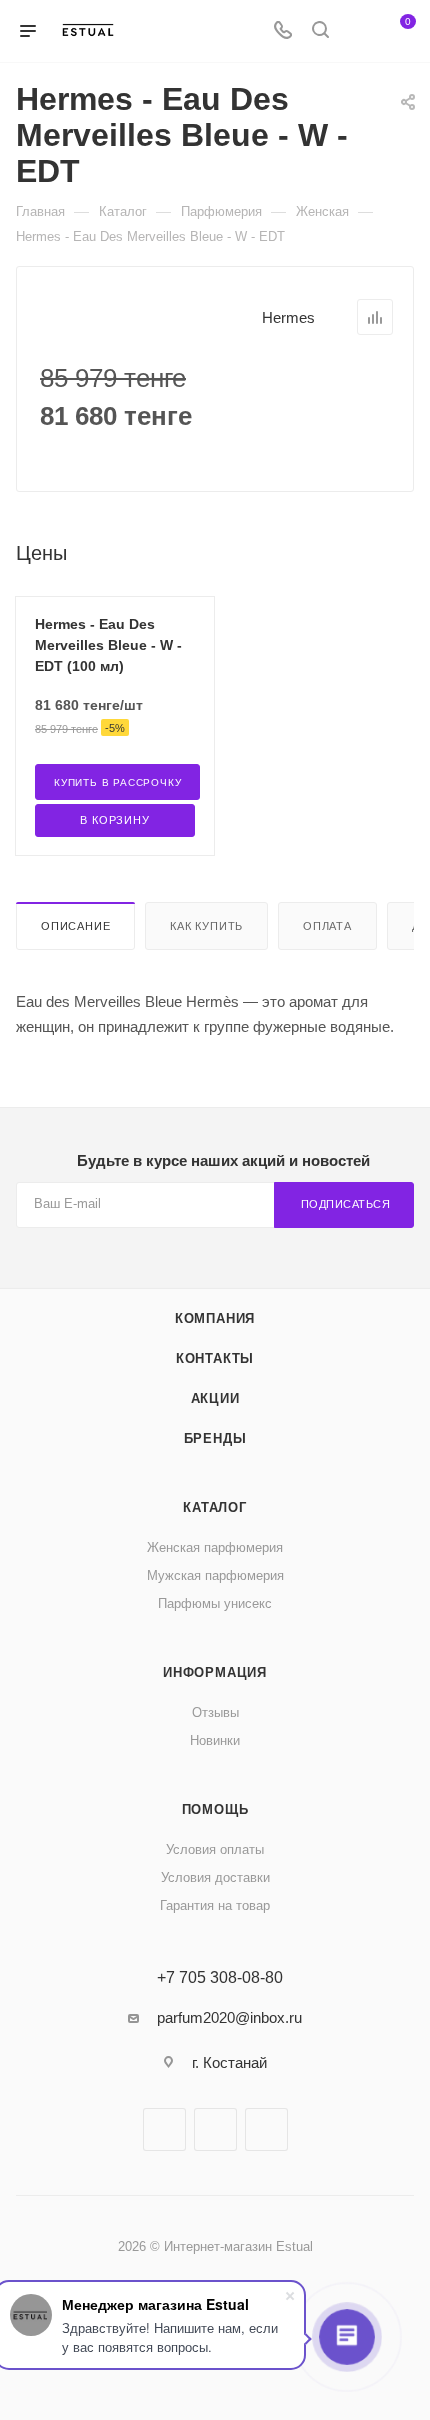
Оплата (327, 926)
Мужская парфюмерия (215, 1575)
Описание (75, 926)
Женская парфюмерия (215, 1547)
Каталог (215, 1507)
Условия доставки (215, 1877)
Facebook (164, 2129)
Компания (215, 1318)
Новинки (215, 1740)
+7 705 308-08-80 (220, 1978)
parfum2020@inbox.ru (229, 2017)
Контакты (215, 1358)
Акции (215, 1398)
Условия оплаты (215, 1849)
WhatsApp (266, 2129)
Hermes (288, 317)
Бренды (215, 1438)
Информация (215, 1672)
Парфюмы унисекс (215, 1603)
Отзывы (215, 1712)
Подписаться (346, 1204)
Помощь (215, 1809)
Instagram (215, 2129)
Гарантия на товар (215, 1905)
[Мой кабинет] (358, 31)
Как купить (206, 926)
